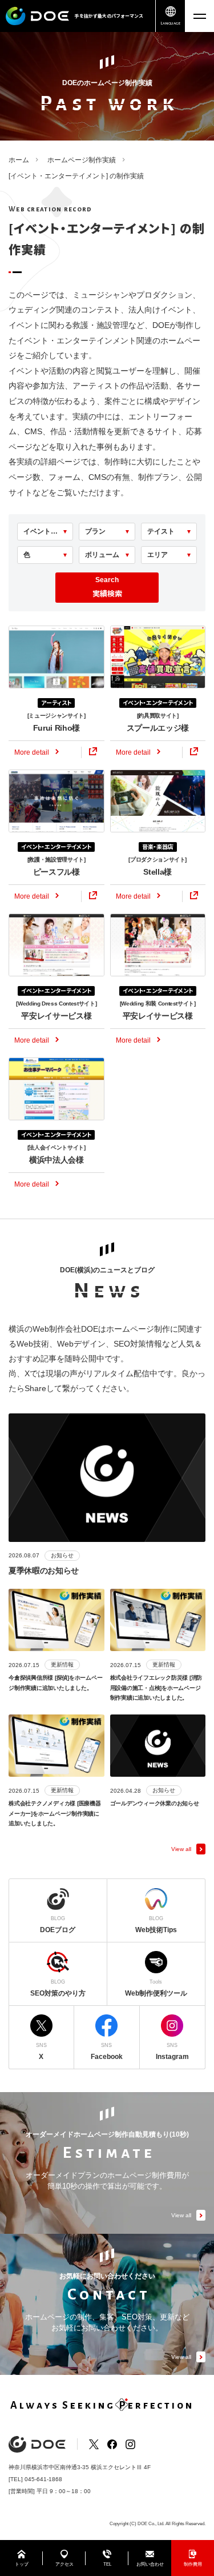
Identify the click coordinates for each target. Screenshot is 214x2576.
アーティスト (56, 702)
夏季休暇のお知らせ (44, 1571)
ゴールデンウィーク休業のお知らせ (155, 1803)
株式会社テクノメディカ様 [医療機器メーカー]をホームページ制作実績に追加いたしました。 (55, 1813)
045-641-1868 (43, 2479)
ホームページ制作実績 (82, 160)
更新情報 (62, 1664)
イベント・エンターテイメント (158, 702)
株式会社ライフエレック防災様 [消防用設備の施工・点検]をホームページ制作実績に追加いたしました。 (156, 1688)
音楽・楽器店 (158, 846)
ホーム (19, 160)
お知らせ (62, 1555)
